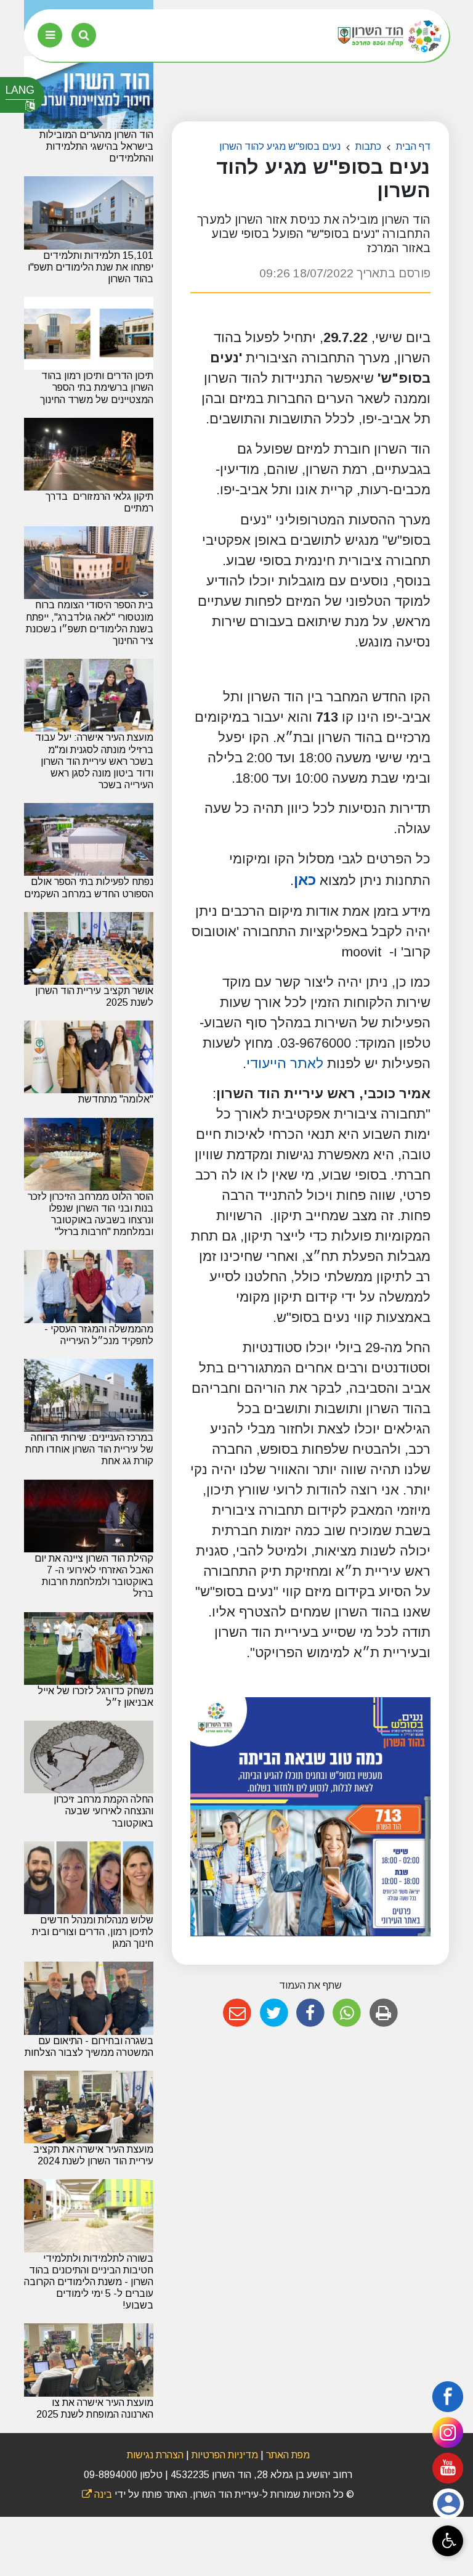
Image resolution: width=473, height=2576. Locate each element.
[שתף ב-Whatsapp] (347, 2013)
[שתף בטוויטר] (274, 2013)
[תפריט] (50, 35)
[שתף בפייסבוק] (310, 2013)
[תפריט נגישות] (448, 2541)
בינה (97, 2494)
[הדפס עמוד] (383, 2013)
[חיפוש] (84, 35)
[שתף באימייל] (237, 2013)
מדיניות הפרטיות (224, 2455)
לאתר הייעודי (285, 1063)
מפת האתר (288, 2455)
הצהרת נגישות (155, 2455)
